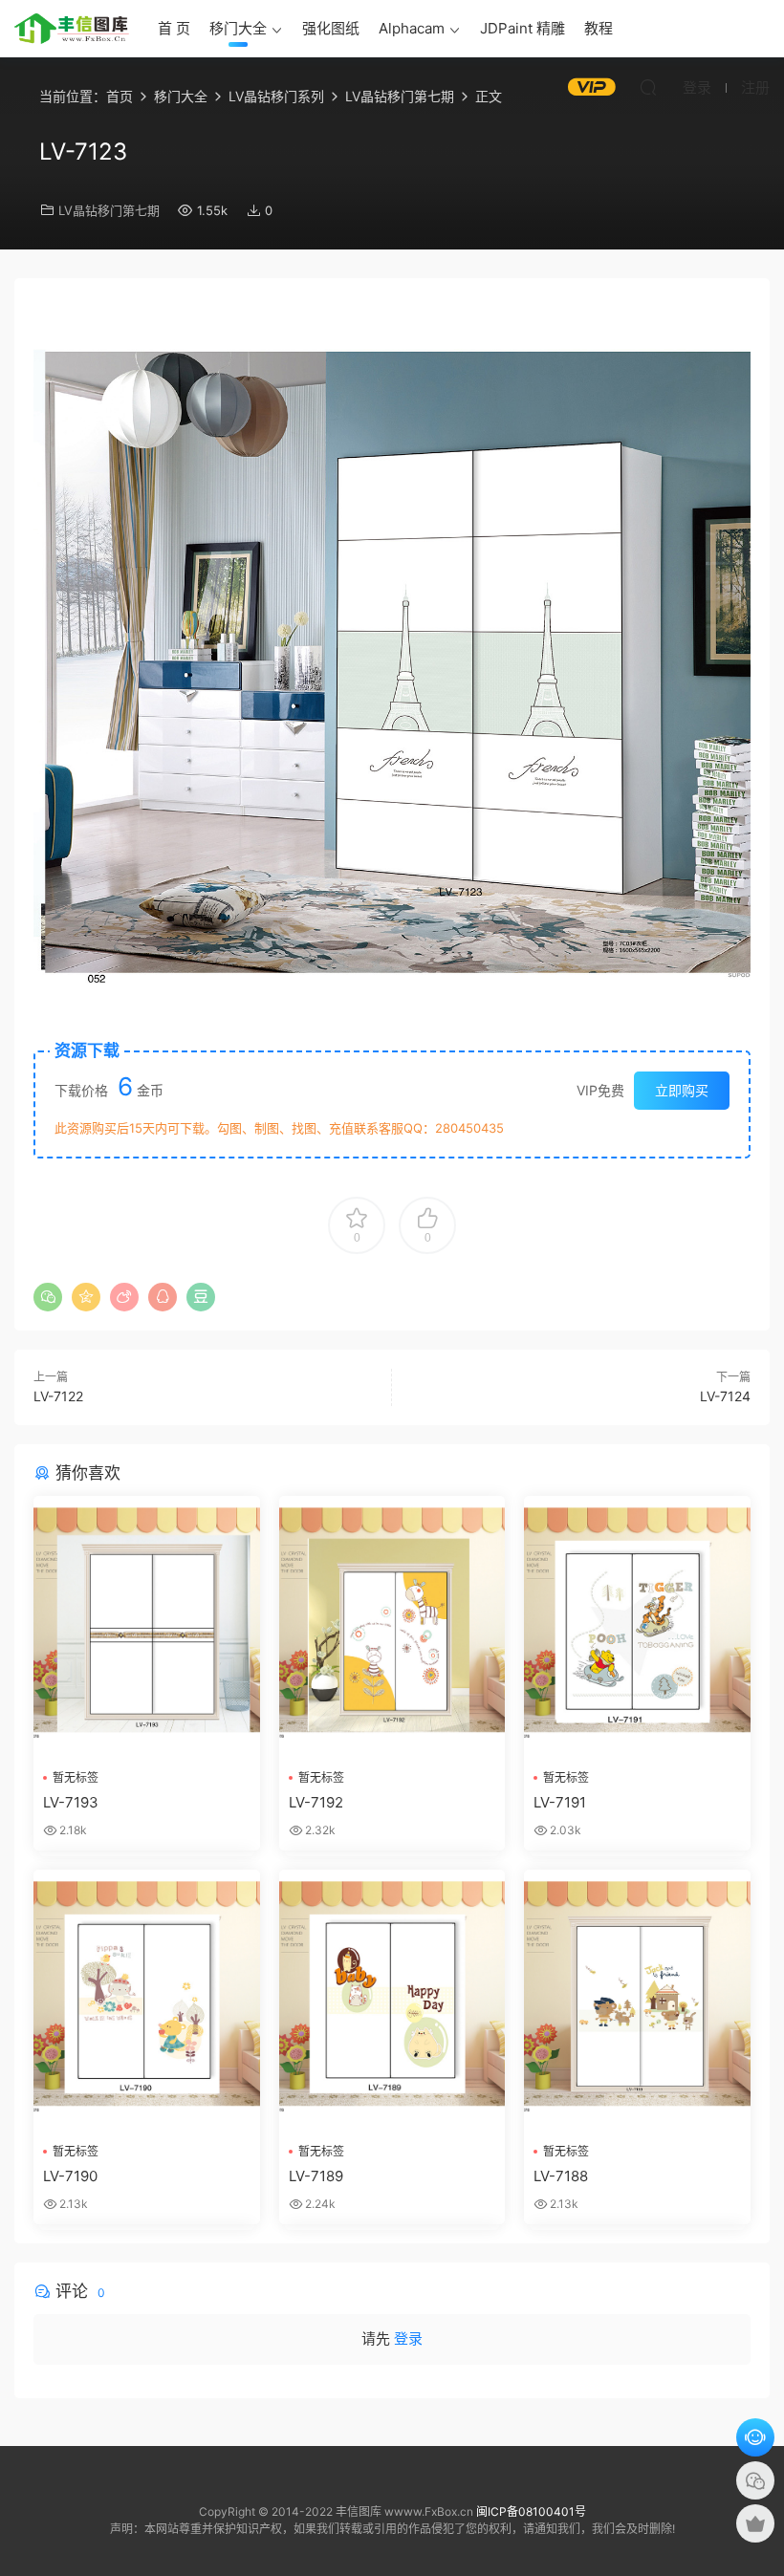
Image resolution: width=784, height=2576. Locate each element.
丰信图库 (72, 29)
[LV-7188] (637, 2001)
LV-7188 (561, 2176)
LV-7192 (316, 1802)
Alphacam (412, 28)
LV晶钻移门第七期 (109, 210)
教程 (599, 28)
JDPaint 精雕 (523, 28)
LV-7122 (58, 1396)
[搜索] (648, 87)
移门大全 (238, 28)
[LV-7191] (637, 1627)
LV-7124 (725, 1396)
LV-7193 (71, 1802)
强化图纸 (331, 28)
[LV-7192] (392, 1627)
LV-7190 (70, 2176)
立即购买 (682, 1090)
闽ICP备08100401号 (531, 2511)
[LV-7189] (392, 2001)
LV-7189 (316, 2176)
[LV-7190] (147, 2001)
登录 (408, 2338)
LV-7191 (560, 1802)
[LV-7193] (147, 1627)
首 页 (174, 28)
